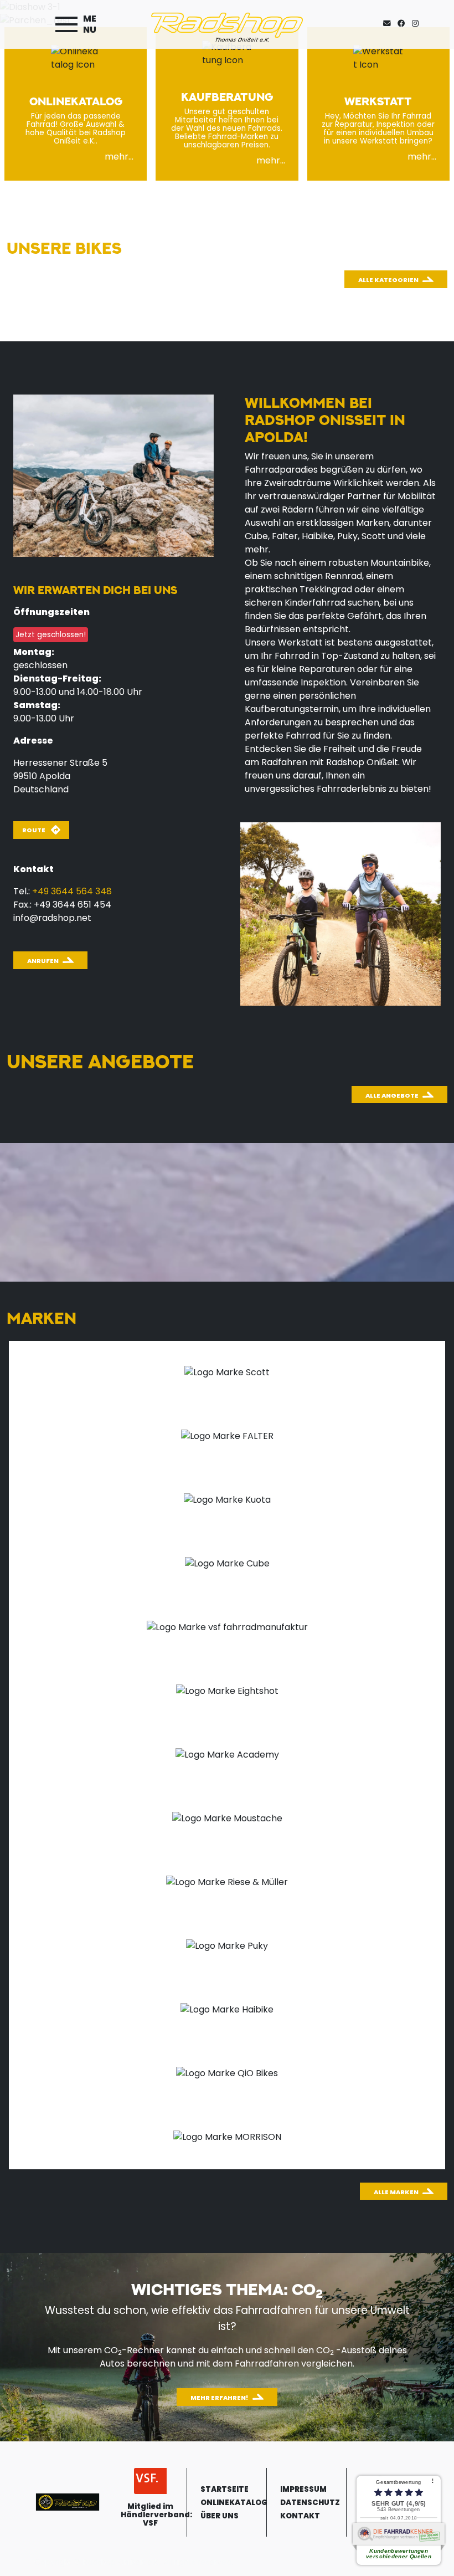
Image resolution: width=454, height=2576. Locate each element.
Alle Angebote (392, 1095)
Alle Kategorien (388, 280)
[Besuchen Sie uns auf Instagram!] (417, 24)
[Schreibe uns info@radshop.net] (389, 24)
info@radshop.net (52, 918)
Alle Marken (396, 2192)
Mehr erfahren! (220, 2398)
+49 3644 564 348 (72, 891)
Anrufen (43, 961)
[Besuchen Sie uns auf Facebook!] (405, 24)
